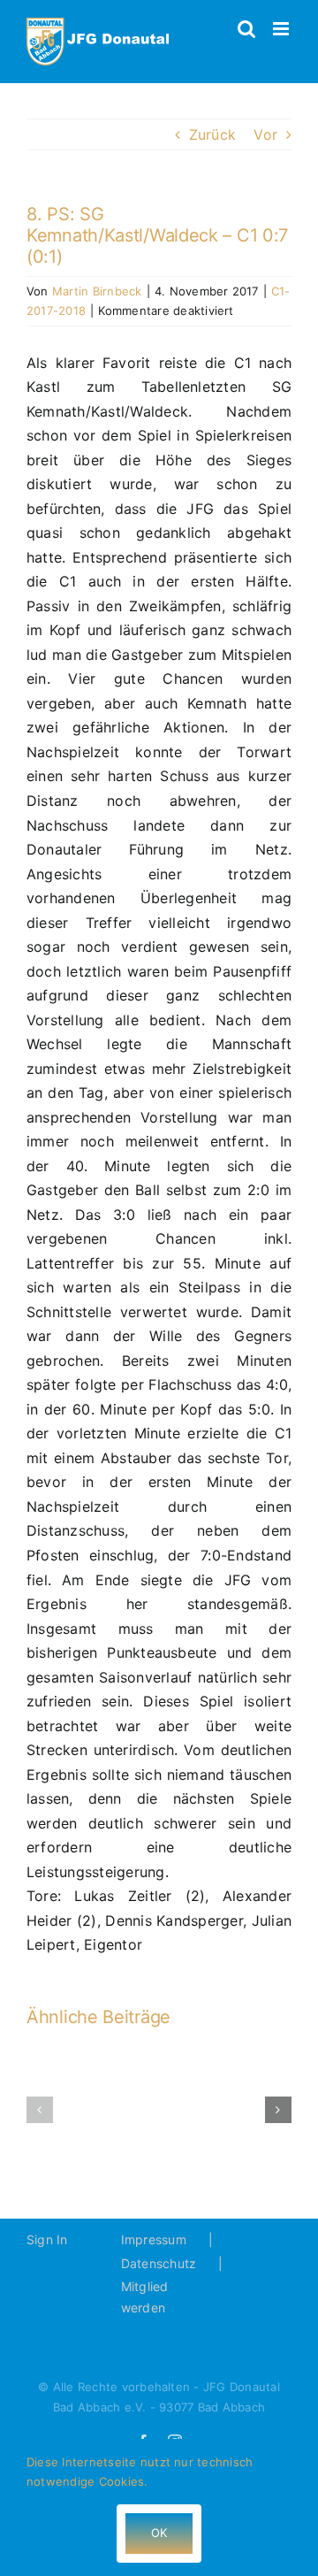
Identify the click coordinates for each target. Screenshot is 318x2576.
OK (159, 2533)
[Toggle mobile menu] (282, 29)
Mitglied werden (145, 2297)
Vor (265, 134)
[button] (40, 2110)
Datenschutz (159, 2263)
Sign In (47, 2239)
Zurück (212, 134)
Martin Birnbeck (97, 291)
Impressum (154, 2239)
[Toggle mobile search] (246, 29)
